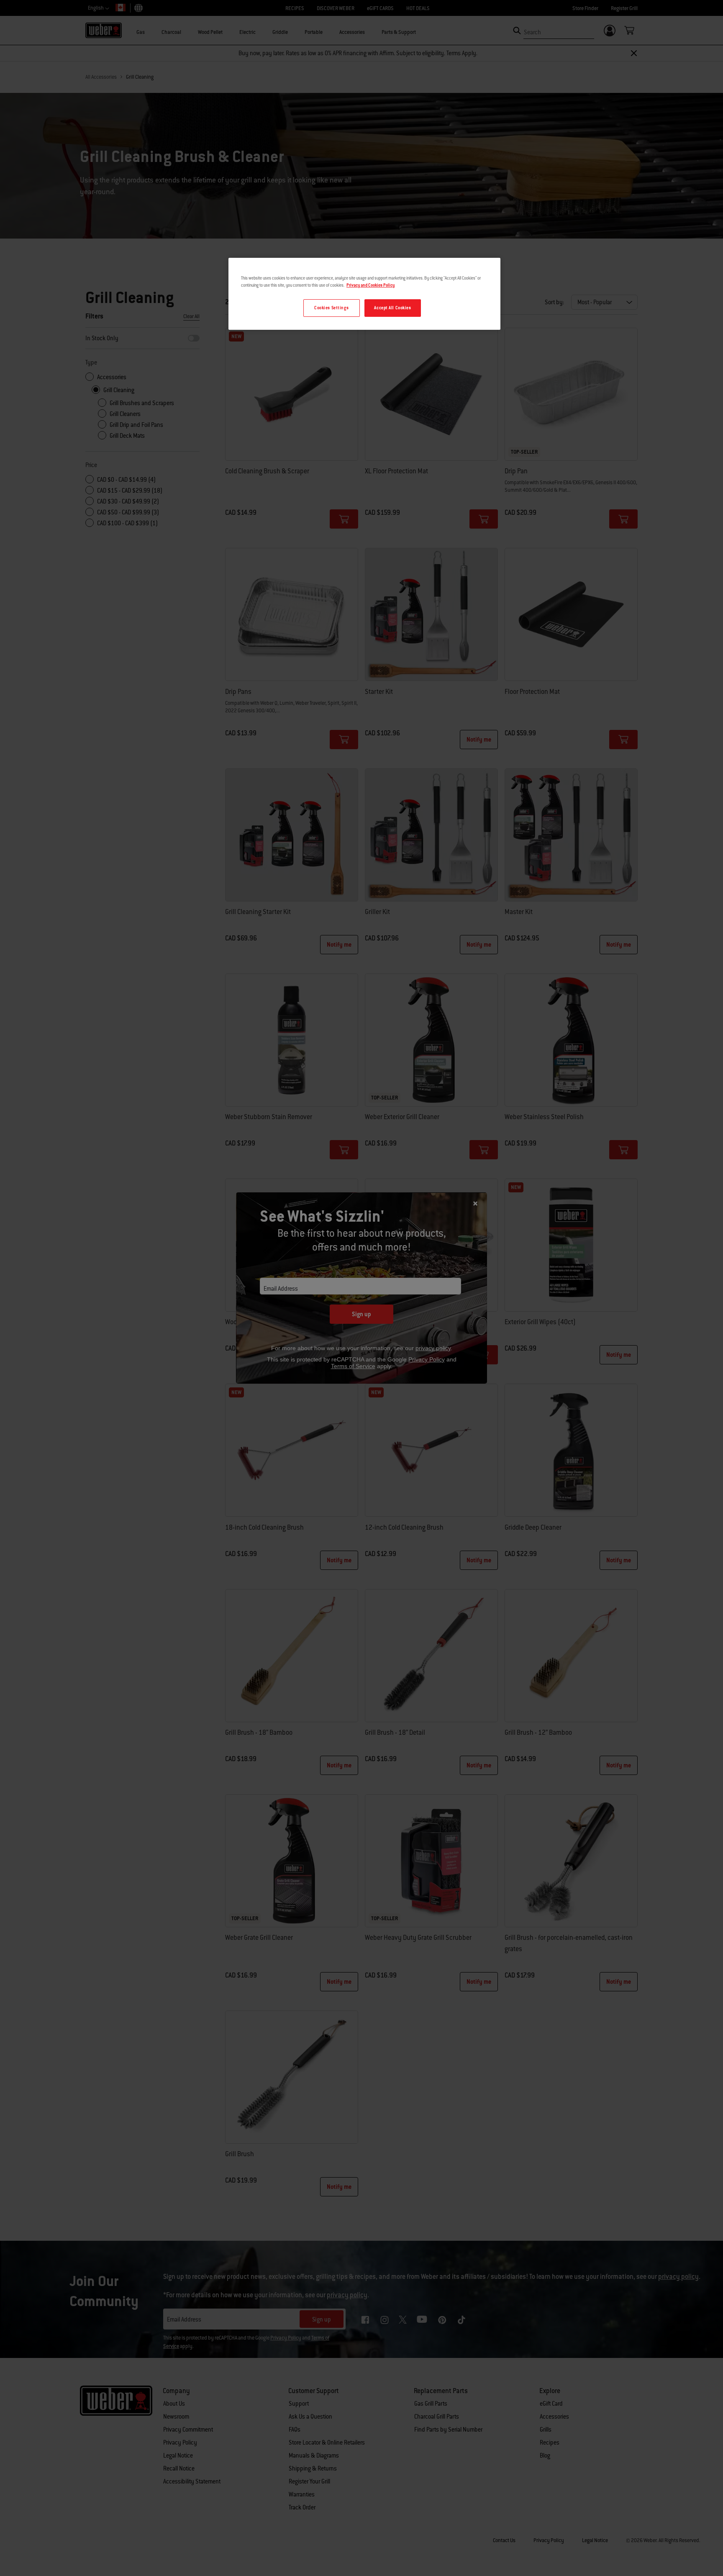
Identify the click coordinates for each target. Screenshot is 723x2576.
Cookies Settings (331, 308)
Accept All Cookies (392, 308)
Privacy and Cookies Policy (370, 285)
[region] (364, 294)
